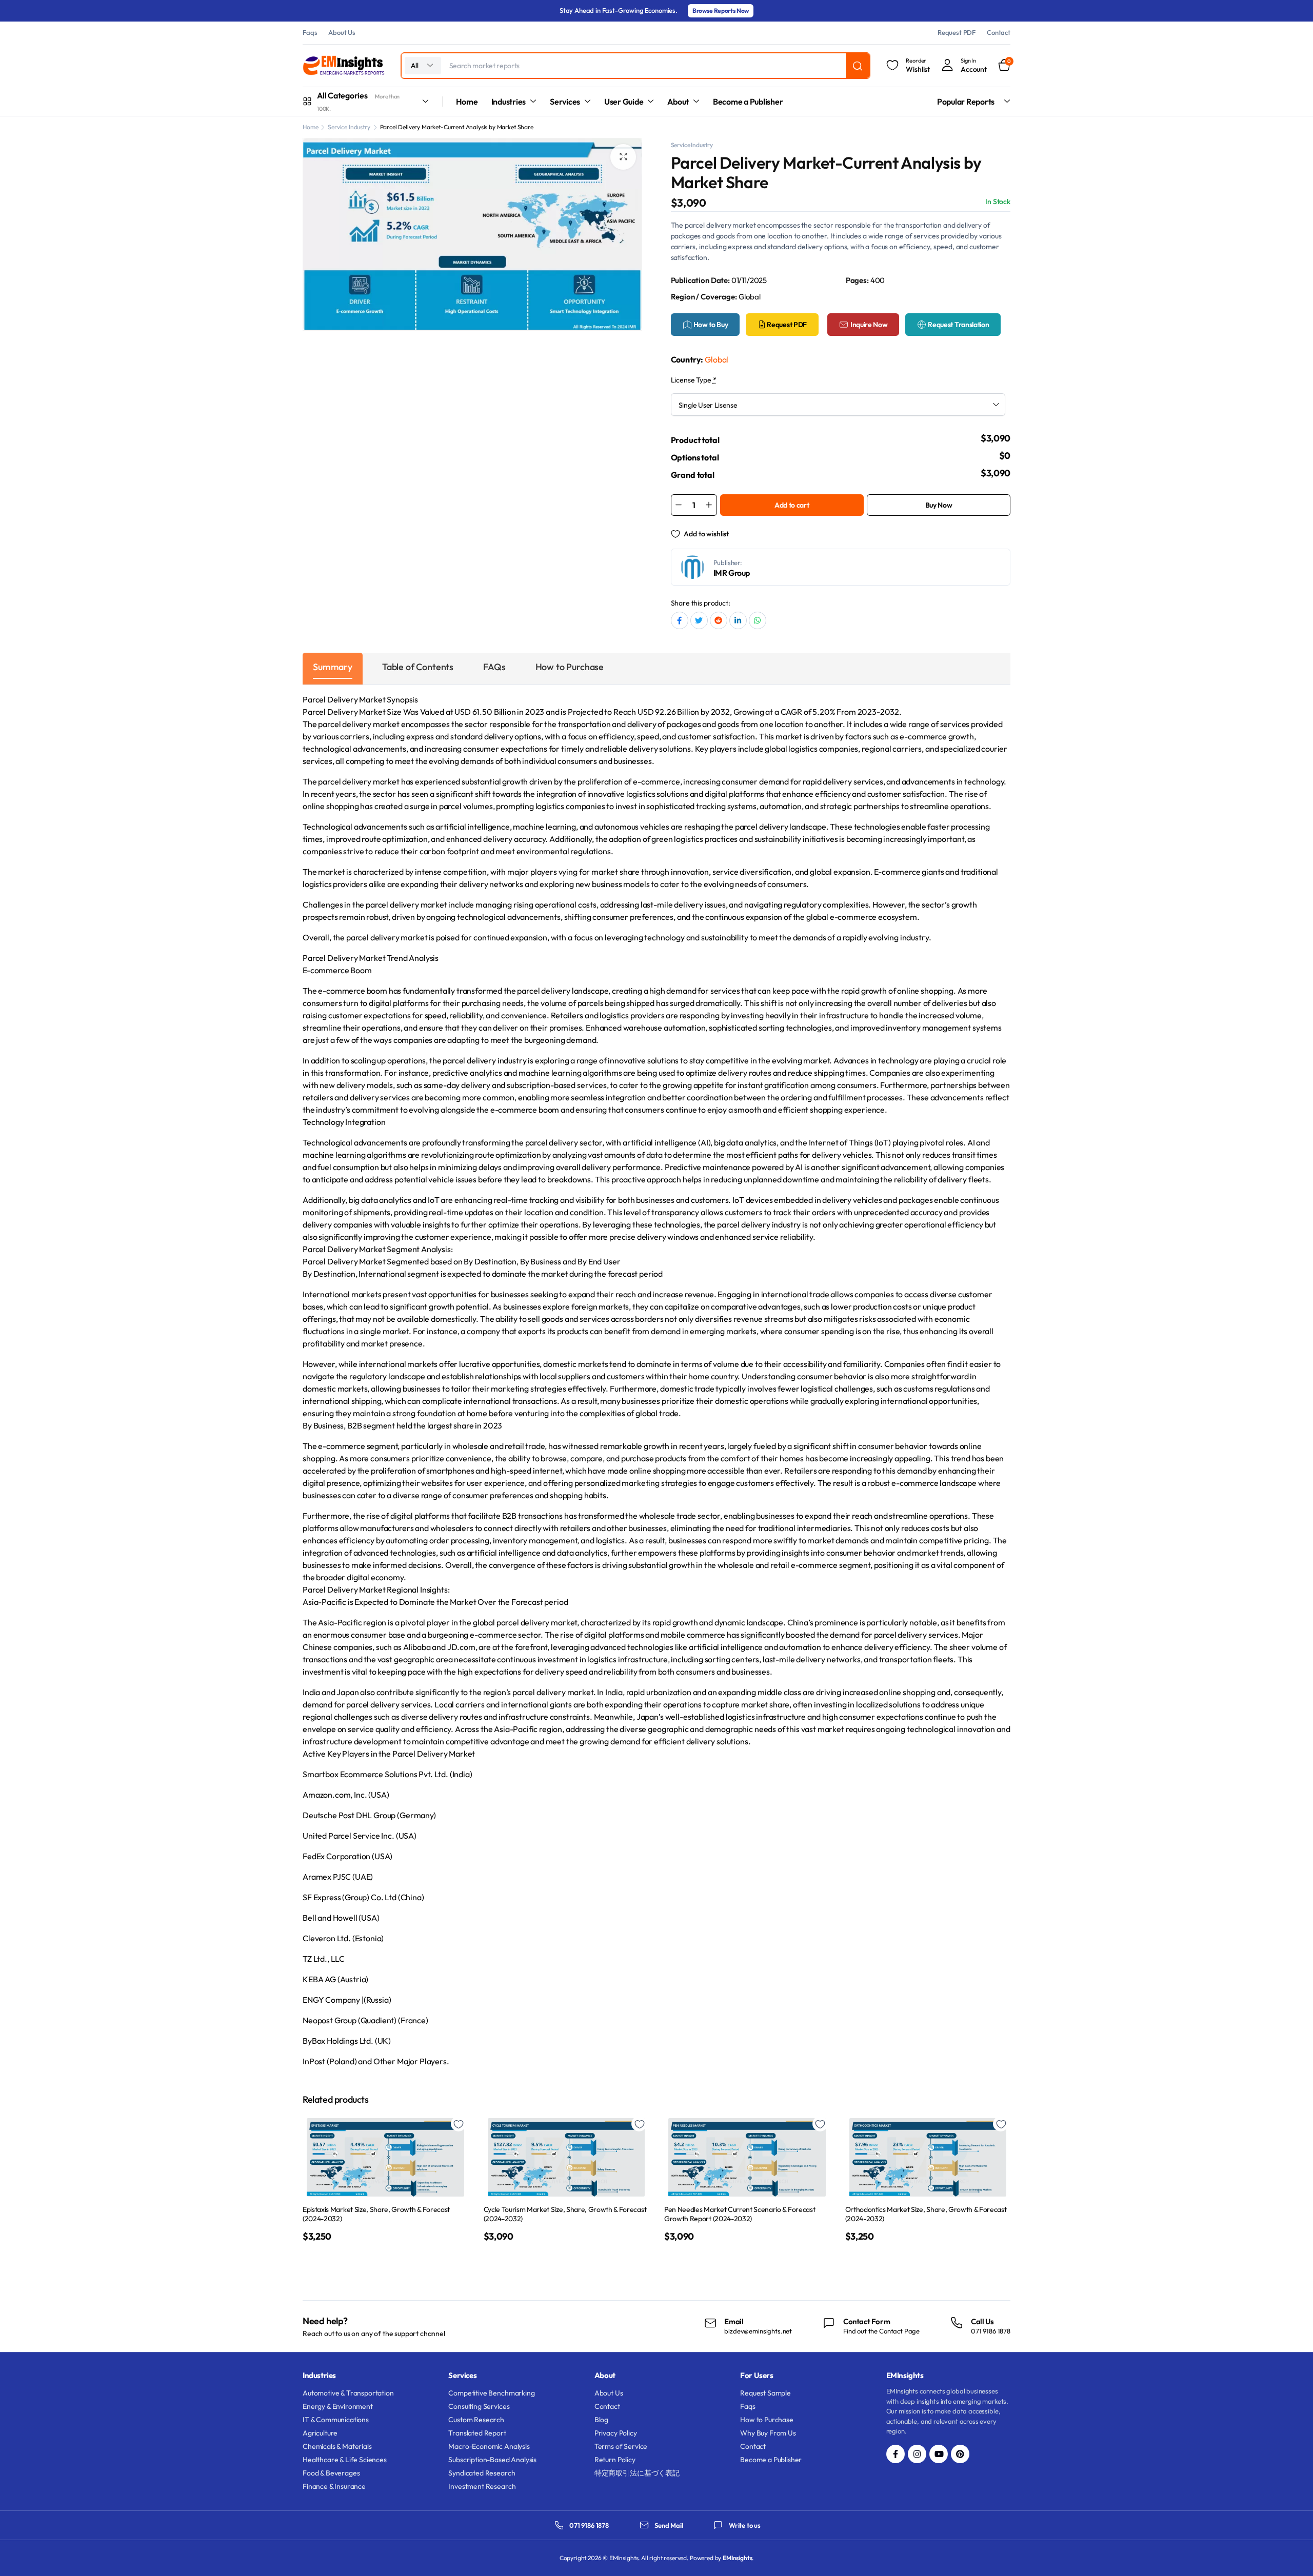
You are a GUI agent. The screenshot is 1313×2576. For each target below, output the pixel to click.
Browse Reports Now (721, 11)
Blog (601, 2420)
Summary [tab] (333, 667)
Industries (509, 102)
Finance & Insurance (334, 2486)
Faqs (310, 32)
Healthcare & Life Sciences (345, 2460)
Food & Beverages (331, 2473)
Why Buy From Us (768, 2433)
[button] (623, 157)
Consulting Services (479, 2406)
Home (467, 102)
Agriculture (320, 2433)
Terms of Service (621, 2446)
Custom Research (476, 2420)
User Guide (624, 102)
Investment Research (482, 2486)
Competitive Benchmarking (491, 2393)
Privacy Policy (616, 2433)
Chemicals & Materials (337, 2446)
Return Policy (615, 2460)
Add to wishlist (706, 534)
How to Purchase (767, 2420)
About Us (342, 32)
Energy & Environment (338, 2406)
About (678, 102)
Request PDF (957, 32)
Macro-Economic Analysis (489, 2446)
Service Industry (349, 127)
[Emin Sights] (344, 66)
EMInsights (737, 2558)
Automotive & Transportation (348, 2393)
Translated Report (477, 2433)
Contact (999, 32)
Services (565, 102)
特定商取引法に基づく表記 (637, 2473)
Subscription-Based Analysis (492, 2460)
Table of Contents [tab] (418, 667)
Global (717, 359)
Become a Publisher (748, 102)
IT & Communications (336, 2420)
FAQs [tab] (494, 667)
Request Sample (765, 2393)
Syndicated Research (482, 2473)
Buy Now (939, 505)
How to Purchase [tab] (570, 667)
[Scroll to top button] (1290, 2553)
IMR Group (732, 573)
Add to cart (792, 505)
